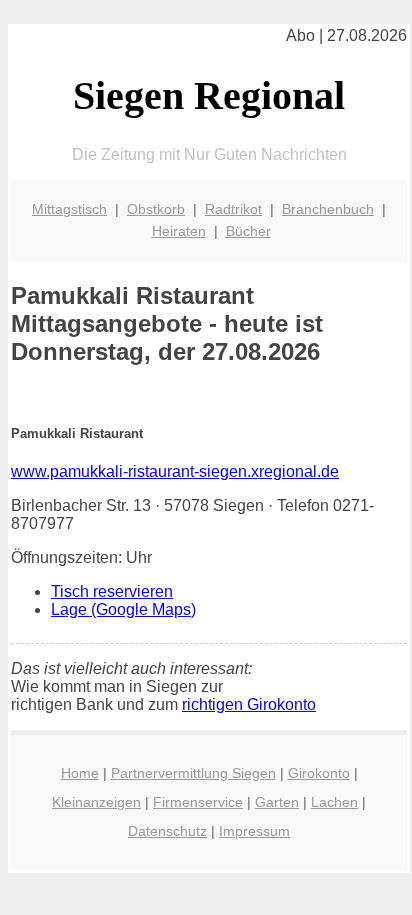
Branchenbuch (328, 209)
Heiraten (179, 231)
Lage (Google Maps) (123, 609)
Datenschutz (167, 831)
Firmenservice (198, 802)
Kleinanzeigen (96, 802)
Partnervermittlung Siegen (193, 773)
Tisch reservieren (112, 591)
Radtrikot (233, 209)
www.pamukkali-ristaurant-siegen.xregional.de (175, 471)
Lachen (334, 802)
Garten (277, 802)
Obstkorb (156, 209)
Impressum (254, 831)
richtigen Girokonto (249, 704)
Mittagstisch (69, 209)
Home (80, 773)
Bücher (248, 231)
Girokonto (319, 773)
